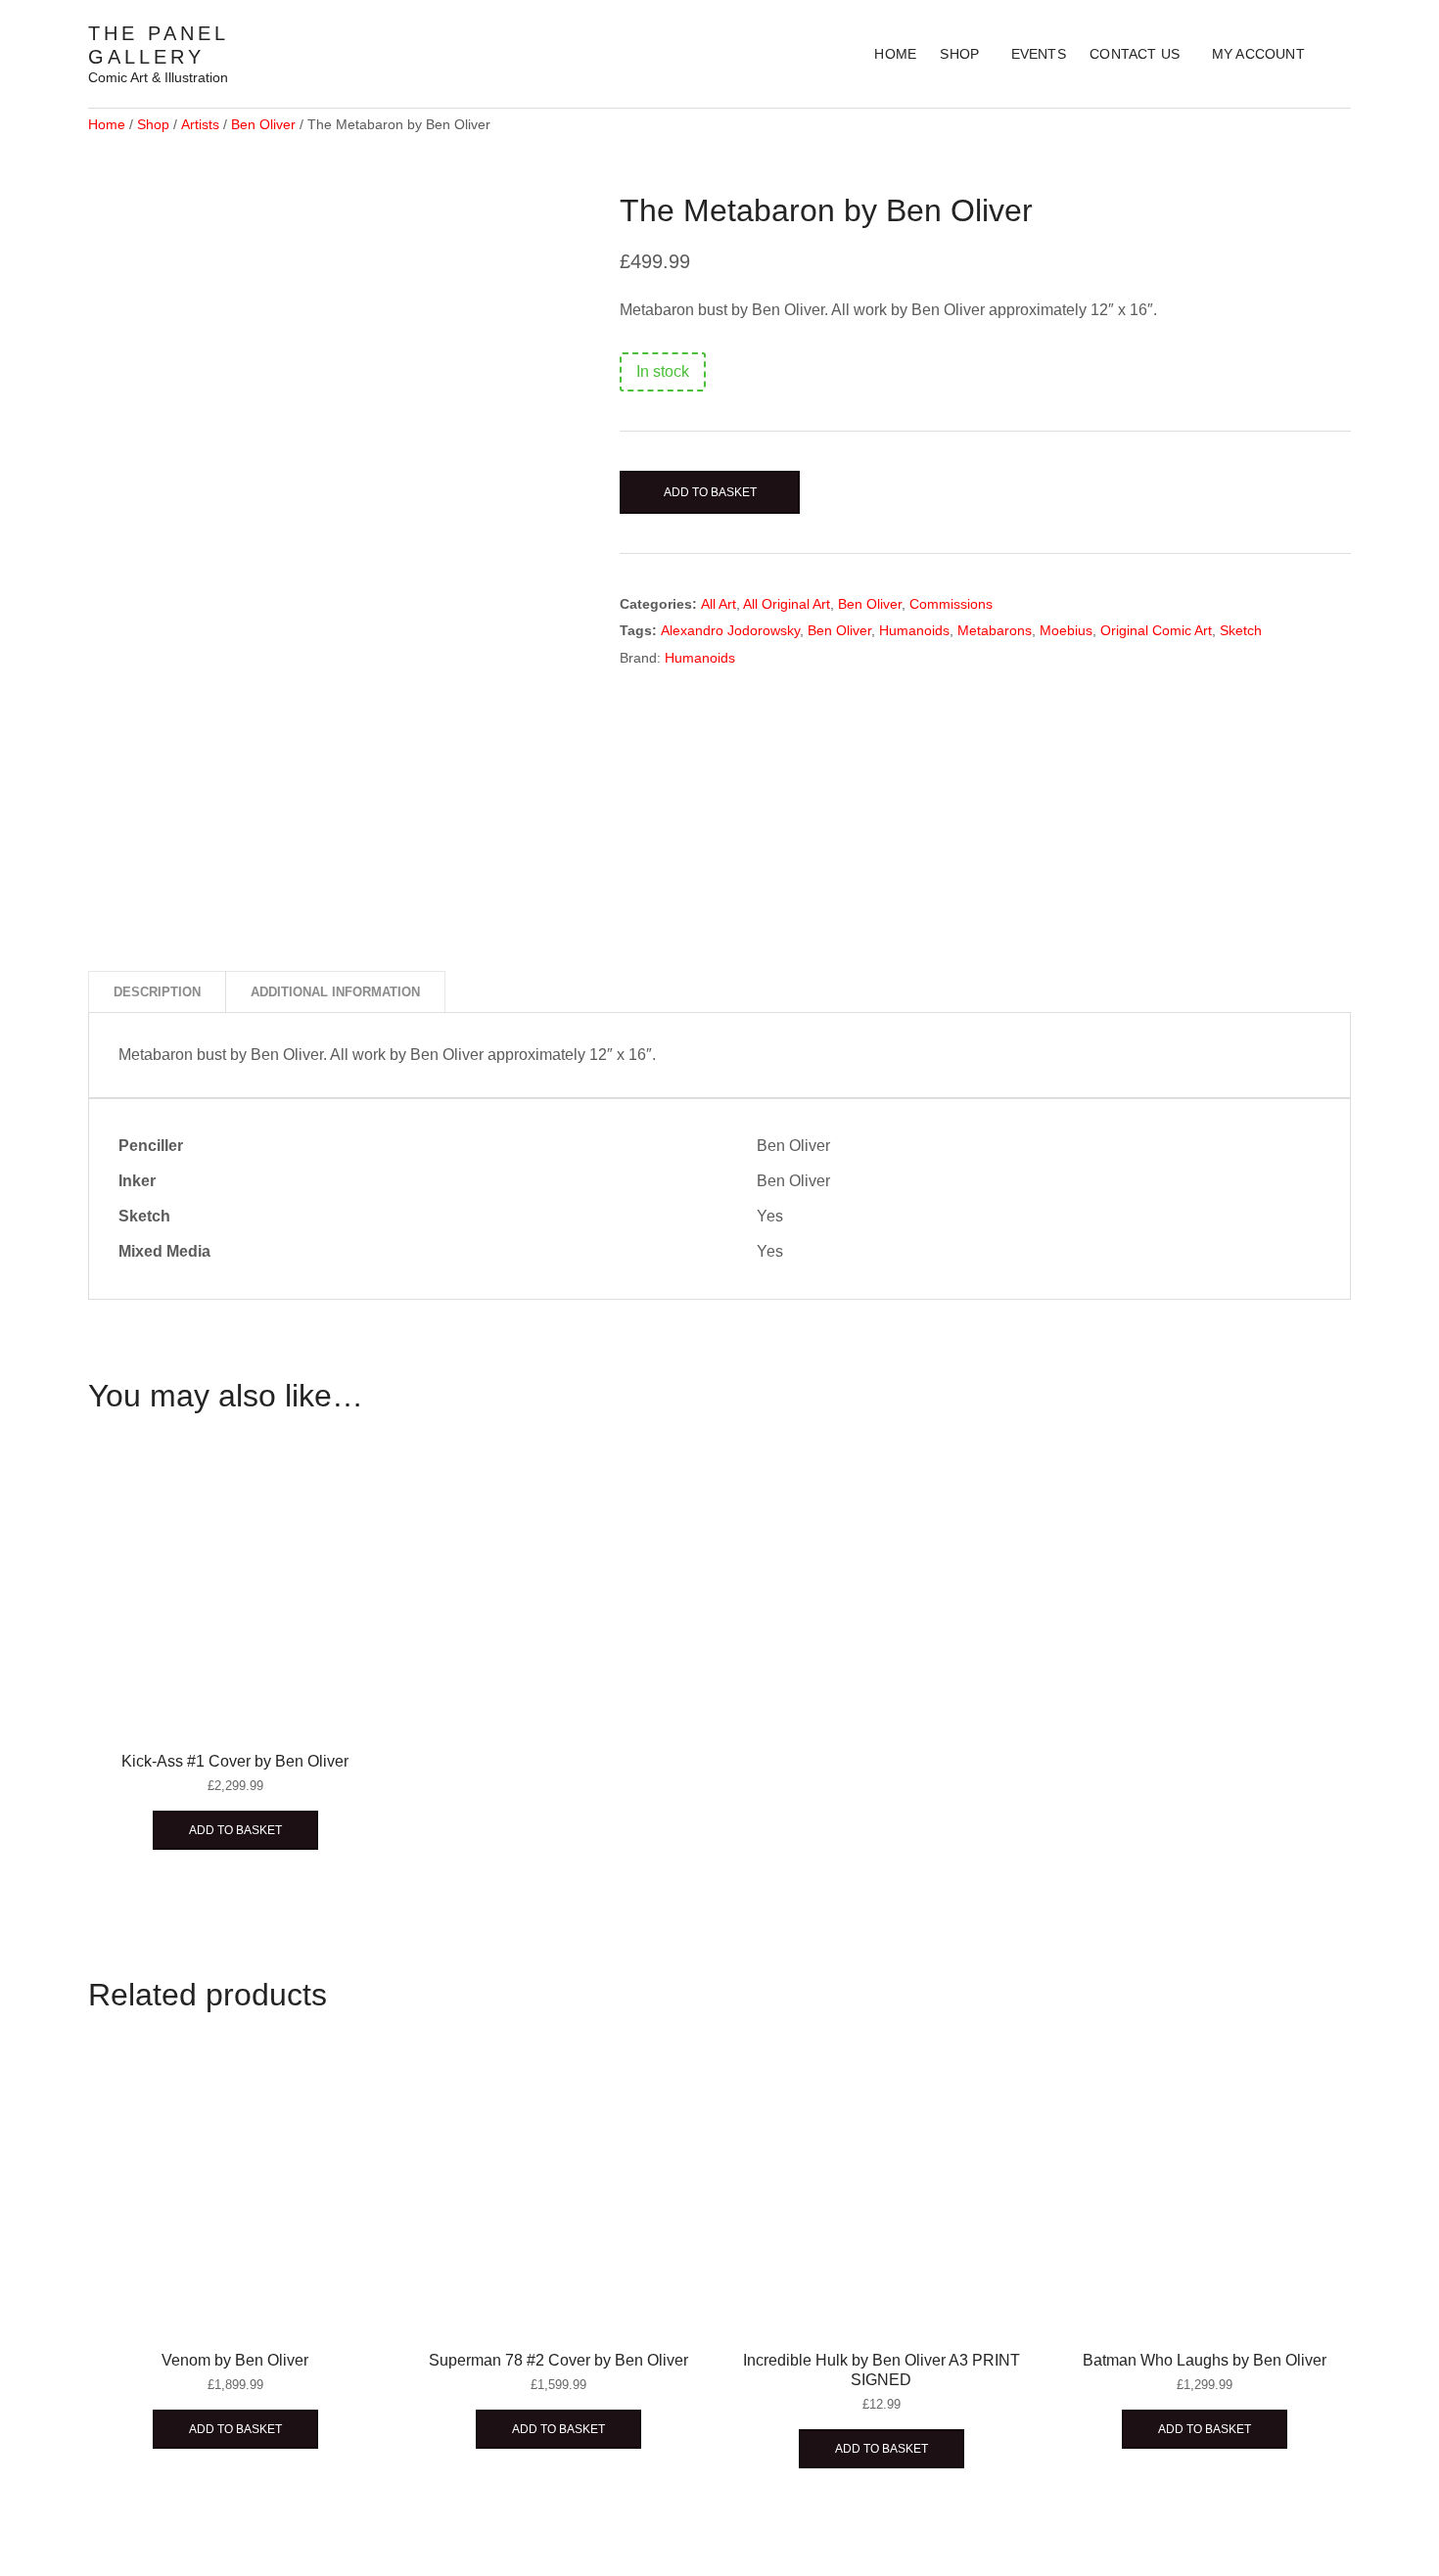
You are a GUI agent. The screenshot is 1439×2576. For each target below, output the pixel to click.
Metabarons (995, 630)
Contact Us (1135, 54)
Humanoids (914, 630)
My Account (1258, 54)
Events (1039, 54)
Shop (959, 54)
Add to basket (710, 492)
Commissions (951, 604)
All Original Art (787, 604)
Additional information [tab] (335, 992)
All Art (719, 604)
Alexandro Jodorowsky (730, 630)
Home (895, 54)
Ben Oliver (263, 124)
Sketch (1241, 630)
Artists (200, 124)
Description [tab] (157, 992)
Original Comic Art (1156, 630)
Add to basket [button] (235, 1830)
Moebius (1066, 630)
